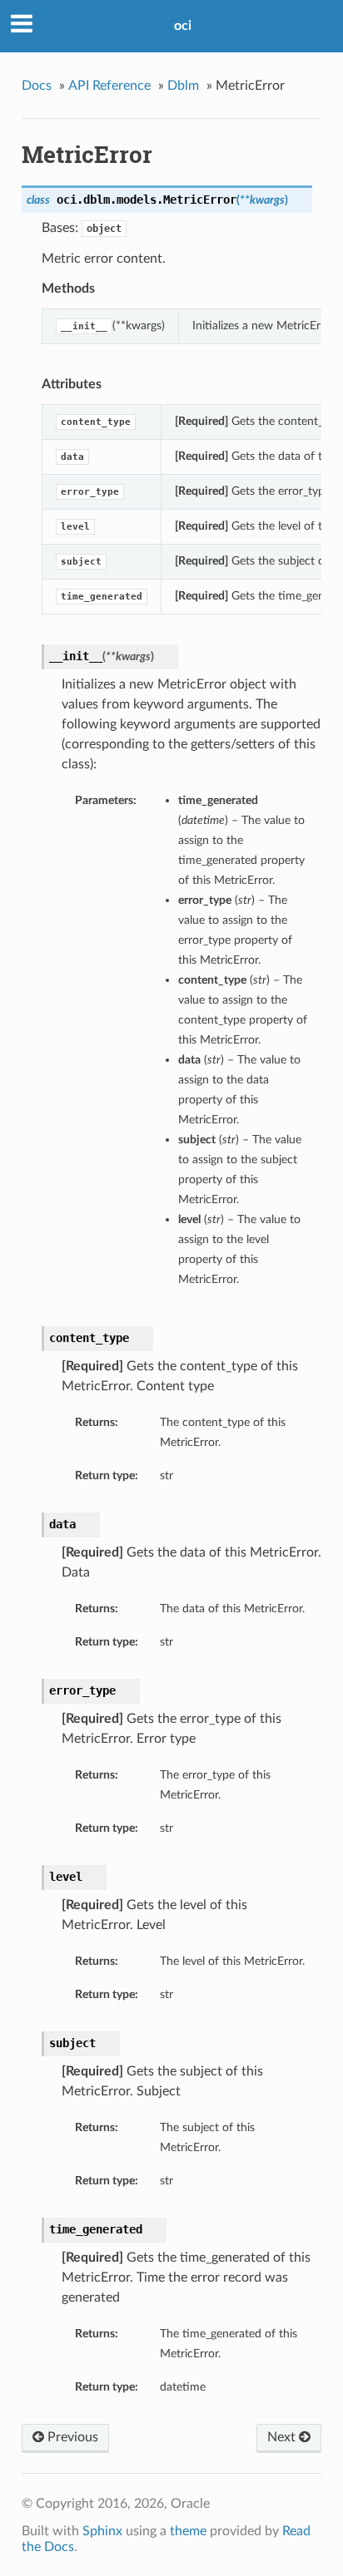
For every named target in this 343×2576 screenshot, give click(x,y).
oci (183, 26)
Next (283, 2437)
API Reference (109, 86)
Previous (71, 2437)
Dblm (183, 86)
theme (188, 2531)
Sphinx (102, 2531)
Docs (37, 86)
